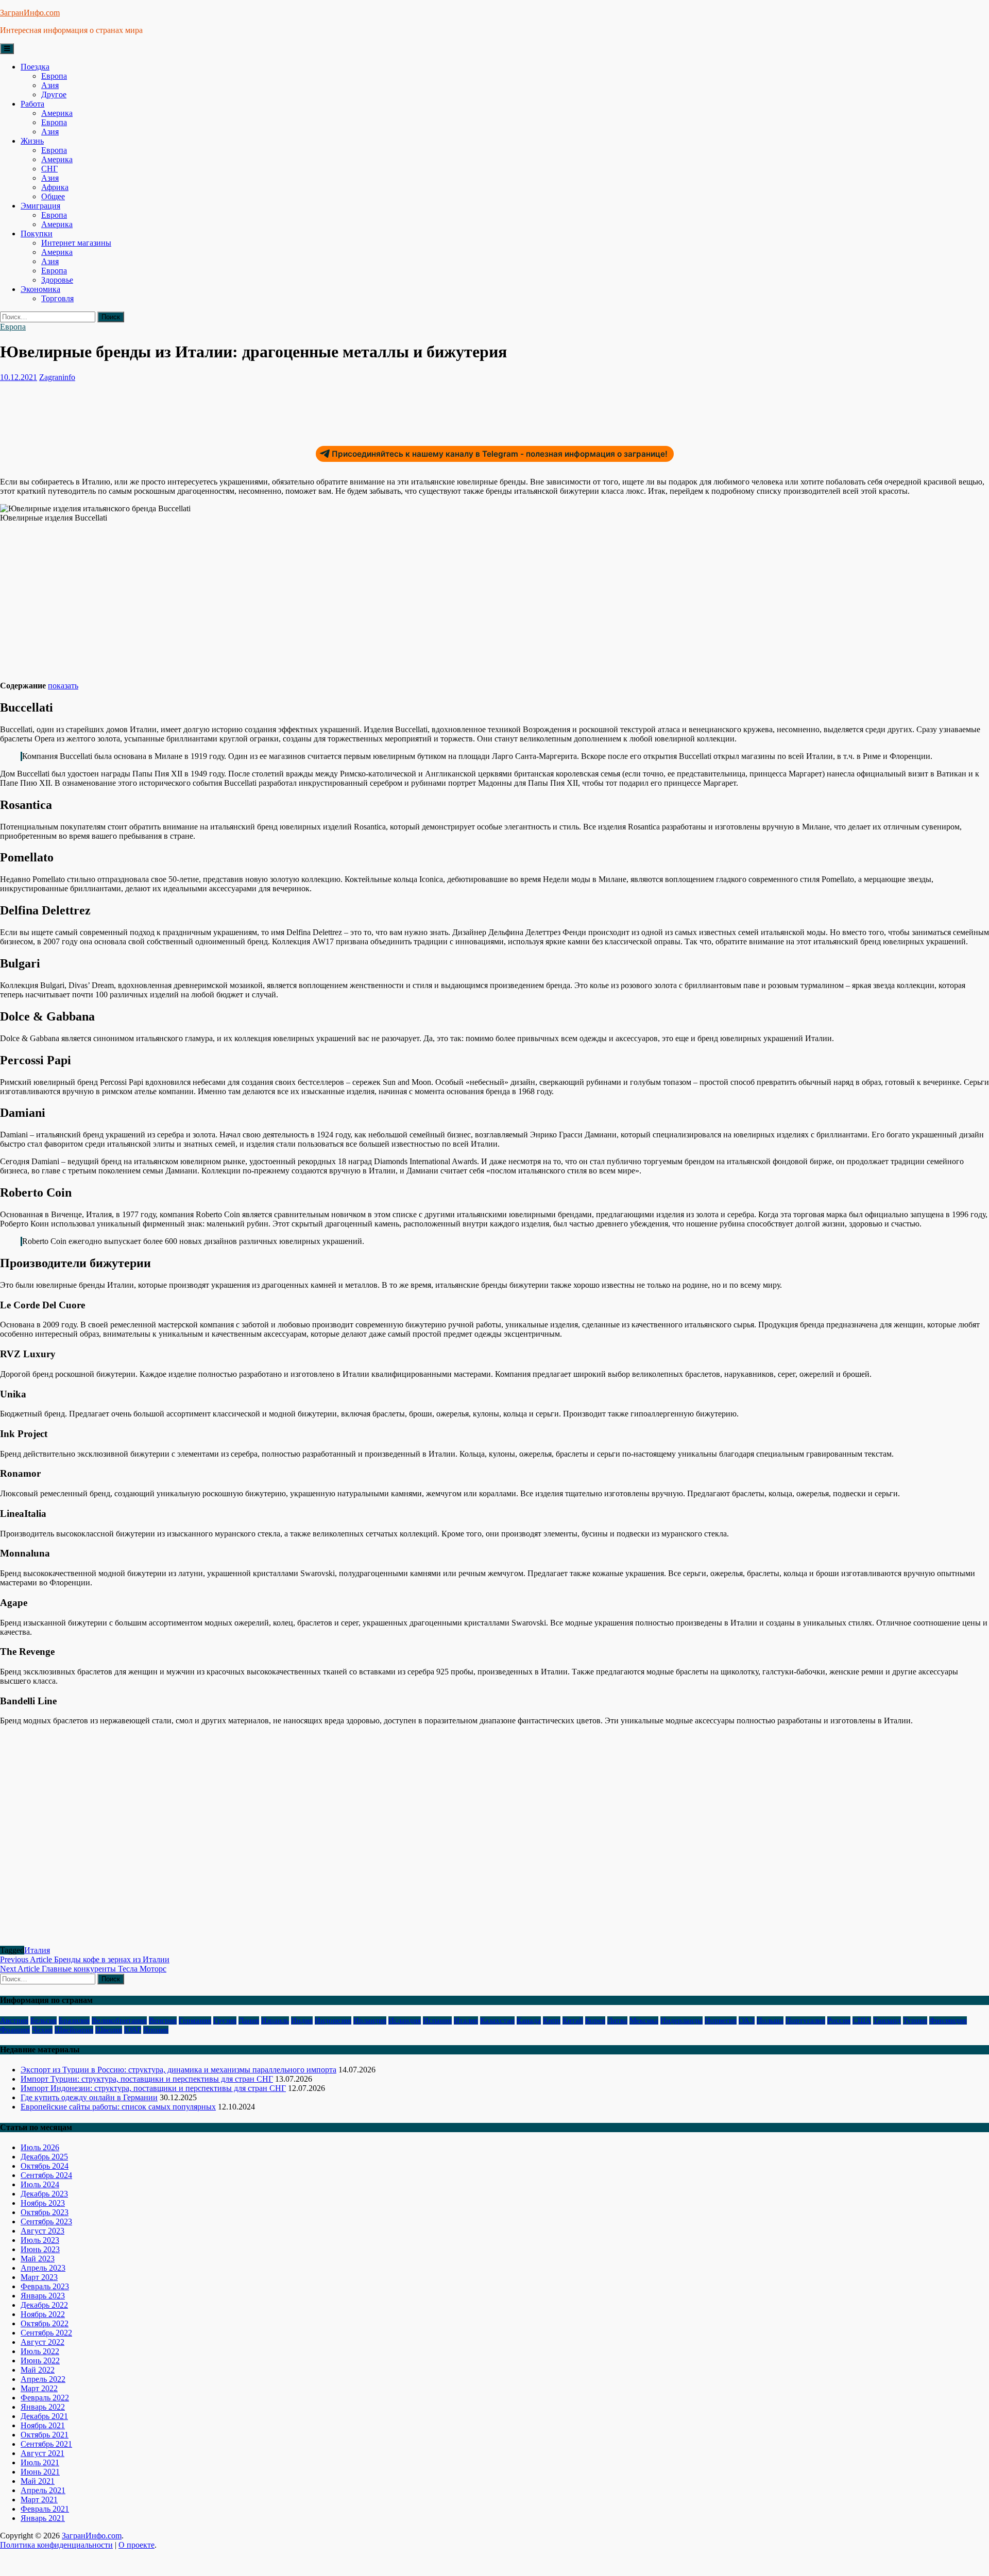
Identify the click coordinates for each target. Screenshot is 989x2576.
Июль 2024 (40, 2184)
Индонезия (333, 2020)
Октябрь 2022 (45, 2323)
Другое (54, 94)
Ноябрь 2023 (43, 2203)
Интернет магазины (76, 243)
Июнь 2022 (40, 2361)
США (862, 2020)
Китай (573, 2020)
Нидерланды (681, 2020)
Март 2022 (39, 2388)
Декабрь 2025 (44, 2157)
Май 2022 (38, 2370)
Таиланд (887, 2020)
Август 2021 (42, 2453)
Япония (156, 2030)
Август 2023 (42, 2231)
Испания (437, 2020)
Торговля (57, 298)
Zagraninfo (57, 377)
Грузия (225, 2020)
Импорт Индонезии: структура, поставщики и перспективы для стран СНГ (153, 2088)
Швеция (109, 2030)
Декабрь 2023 (44, 2194)
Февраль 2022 (45, 2398)
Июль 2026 (40, 2147)
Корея (595, 2020)
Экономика (40, 289)
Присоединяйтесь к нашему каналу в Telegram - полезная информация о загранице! (500, 454)
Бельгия (44, 2020)
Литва (617, 2020)
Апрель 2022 (43, 2379)
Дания (249, 2020)
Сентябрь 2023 (46, 2221)
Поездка (35, 67)
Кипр (552, 2020)
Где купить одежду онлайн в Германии (89, 2097)
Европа (54, 76)
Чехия (42, 2030)
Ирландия (370, 2020)
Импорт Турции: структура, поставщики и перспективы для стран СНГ (147, 2079)
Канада (529, 2020)
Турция (915, 2020)
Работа (32, 104)
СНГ (49, 169)
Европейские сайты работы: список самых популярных (118, 2107)
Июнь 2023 (40, 2249)
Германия (195, 2020)
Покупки (37, 234)
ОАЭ (747, 2020)
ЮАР (133, 2030)
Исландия (405, 2020)
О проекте (137, 2545)
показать (63, 686)
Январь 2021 (43, 2518)
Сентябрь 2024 (46, 2175)
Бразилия (74, 2020)
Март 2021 (39, 2500)
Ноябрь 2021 (43, 2425)
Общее (53, 196)
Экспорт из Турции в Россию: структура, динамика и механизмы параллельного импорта (178, 2070)
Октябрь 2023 (45, 2212)
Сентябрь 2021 (46, 2444)
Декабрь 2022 (44, 2305)
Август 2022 (42, 2342)
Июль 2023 (40, 2240)
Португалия (805, 2020)
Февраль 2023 (45, 2286)
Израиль (275, 2020)
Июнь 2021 (40, 2472)
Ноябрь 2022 (43, 2314)
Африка (55, 187)
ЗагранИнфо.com (30, 13)
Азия (50, 85)
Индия (302, 2020)
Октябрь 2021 (45, 2435)
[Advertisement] (187, 409)
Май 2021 (38, 2481)
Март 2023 (39, 2277)
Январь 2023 (43, 2296)
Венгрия (163, 2020)
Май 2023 (38, 2259)
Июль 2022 (40, 2351)
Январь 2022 (43, 2407)
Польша (770, 2020)
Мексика (644, 2020)
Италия (37, 1950)
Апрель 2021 (43, 2490)
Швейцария (74, 2030)
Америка (57, 113)
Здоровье (57, 280)
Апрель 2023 (43, 2268)
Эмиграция (40, 206)
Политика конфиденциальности (56, 2545)
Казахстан (497, 2020)
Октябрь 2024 (45, 2166)
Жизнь (32, 141)
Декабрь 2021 (44, 2416)
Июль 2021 (40, 2462)
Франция (15, 2030)
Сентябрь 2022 (46, 2333)
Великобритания (119, 2020)
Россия (839, 2020)
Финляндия (948, 2020)
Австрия (14, 2020)
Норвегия (721, 2020)
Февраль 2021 (45, 2509)
